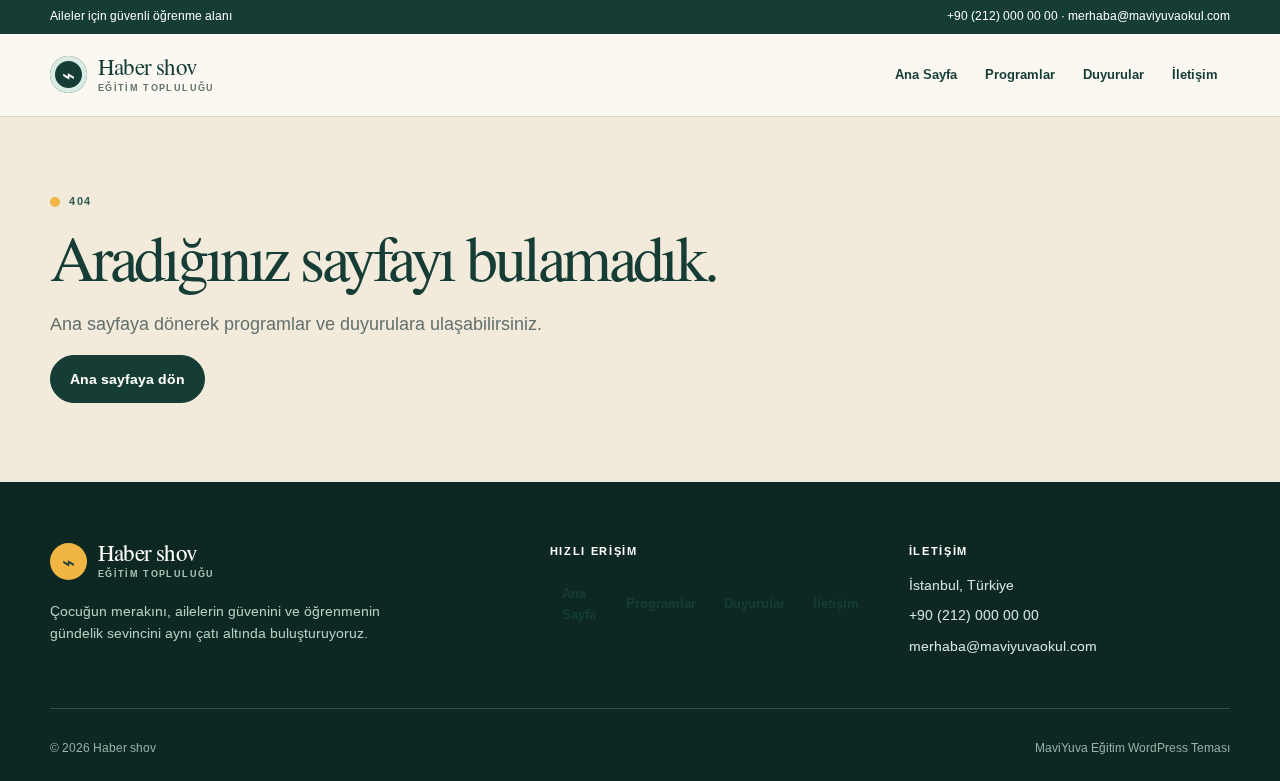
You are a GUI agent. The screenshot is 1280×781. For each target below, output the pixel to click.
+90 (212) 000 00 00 (1002, 16)
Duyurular (1113, 74)
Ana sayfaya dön (127, 379)
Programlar (1020, 74)
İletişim (1195, 74)
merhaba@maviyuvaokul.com (1149, 16)
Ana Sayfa (926, 74)
